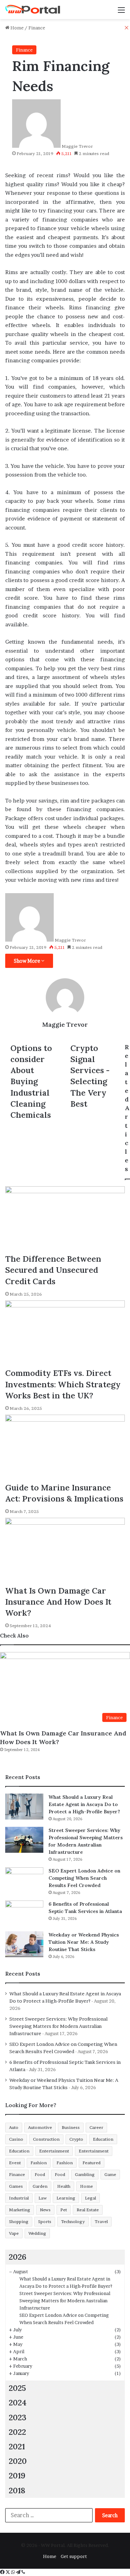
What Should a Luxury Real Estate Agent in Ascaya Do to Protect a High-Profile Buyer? (84, 1804)
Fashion (39, 2163)
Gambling (85, 2174)
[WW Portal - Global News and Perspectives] (33, 10)
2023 (18, 2417)
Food (40, 2174)
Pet (64, 2210)
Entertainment (54, 2151)
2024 (18, 2402)
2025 (17, 2388)
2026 (18, 2257)
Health (64, 2186)
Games (16, 2186)
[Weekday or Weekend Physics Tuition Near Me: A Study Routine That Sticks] (24, 1944)
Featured (92, 2163)
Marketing (20, 2210)
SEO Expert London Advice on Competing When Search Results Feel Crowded (84, 1878)
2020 (18, 2461)
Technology (73, 2221)
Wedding (37, 2233)
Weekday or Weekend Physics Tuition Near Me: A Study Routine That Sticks (84, 1942)
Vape (14, 2233)
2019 (17, 2475)
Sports (45, 2221)
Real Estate (88, 2210)
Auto (14, 2127)
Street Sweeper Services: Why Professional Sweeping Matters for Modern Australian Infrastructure (58, 2026)
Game (110, 2174)
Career (96, 2127)
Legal (90, 2198)
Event (15, 2163)
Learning (66, 2198)
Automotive (40, 2127)
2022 (17, 2432)
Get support (74, 2556)
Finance (17, 2174)
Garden (40, 2186)
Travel (101, 2221)
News (45, 2210)
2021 (17, 2446)
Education (103, 2139)
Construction (46, 2139)
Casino (16, 2139)
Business (71, 2127)
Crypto (76, 2139)
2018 (17, 2490)
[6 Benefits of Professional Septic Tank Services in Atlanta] (24, 1913)
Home (86, 2186)
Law (43, 2198)
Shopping (19, 2221)
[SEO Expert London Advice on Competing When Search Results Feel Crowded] (24, 1880)
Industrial (19, 2198)
